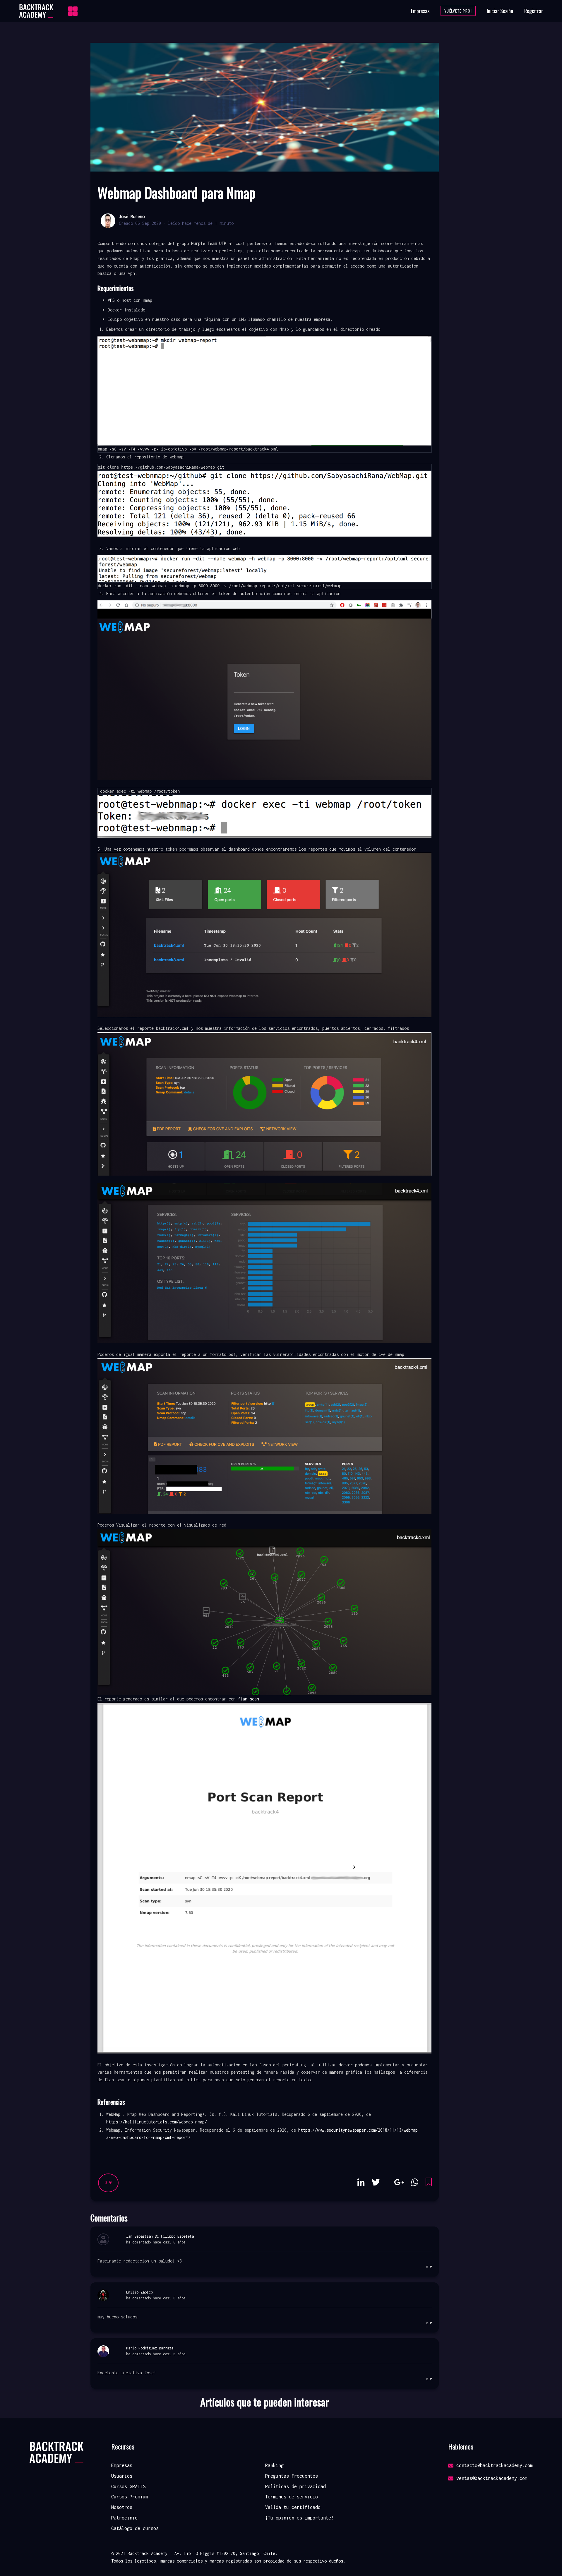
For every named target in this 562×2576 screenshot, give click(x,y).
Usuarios (122, 2476)
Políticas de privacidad (295, 2486)
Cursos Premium (130, 2497)
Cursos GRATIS (128, 2486)
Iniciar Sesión (500, 11)
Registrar (534, 11)
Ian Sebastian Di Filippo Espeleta (160, 2236)
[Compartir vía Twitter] (376, 2182)
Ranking (274, 2465)
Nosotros (122, 2507)
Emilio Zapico (139, 2292)
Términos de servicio (292, 2497)
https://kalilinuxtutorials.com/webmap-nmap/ (157, 2122)
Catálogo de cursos (135, 2528)
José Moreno (132, 216)
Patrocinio (124, 2518)
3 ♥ (108, 2183)
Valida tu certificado (293, 2507)
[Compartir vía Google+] (399, 2182)
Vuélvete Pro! (458, 11)
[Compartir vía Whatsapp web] (415, 2182)
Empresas (420, 11)
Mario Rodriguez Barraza (150, 2348)
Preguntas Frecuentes (292, 2476)
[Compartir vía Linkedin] (361, 2182)
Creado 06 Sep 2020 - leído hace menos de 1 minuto (176, 223)
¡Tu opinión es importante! (299, 2518)
